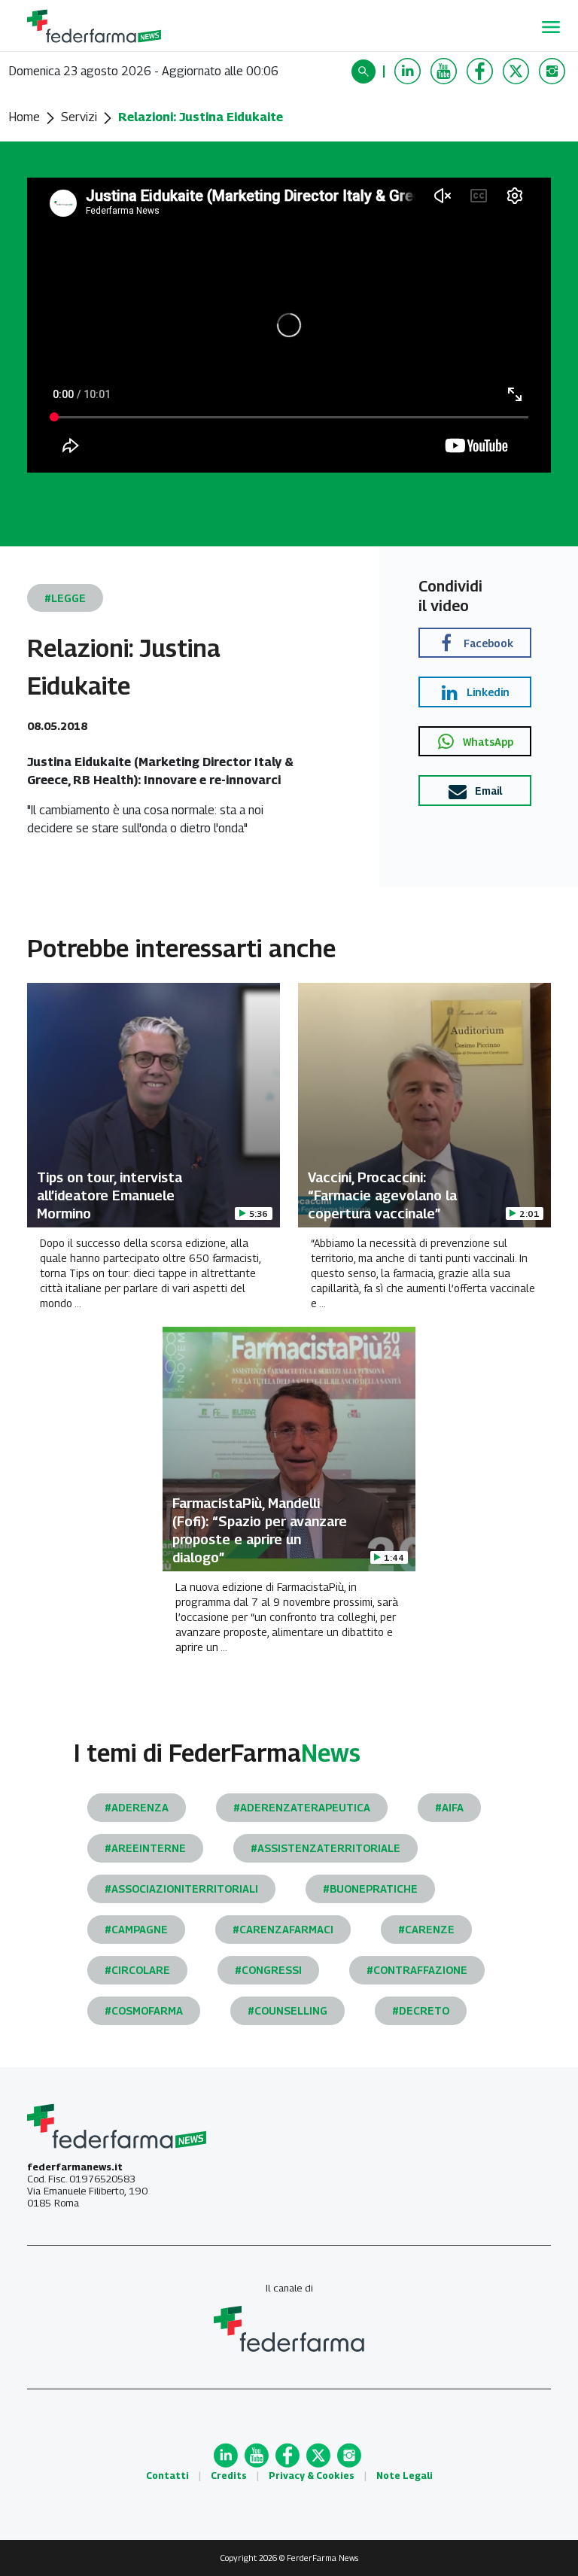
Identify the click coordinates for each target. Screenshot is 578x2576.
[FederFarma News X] (518, 71)
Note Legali (405, 2476)
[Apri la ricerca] (365, 71)
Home (24, 117)
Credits (229, 2476)
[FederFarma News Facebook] (482, 71)
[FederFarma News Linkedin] (409, 71)
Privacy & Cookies (312, 2476)
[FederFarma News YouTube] (446, 71)
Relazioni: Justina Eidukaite (201, 117)
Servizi (79, 117)
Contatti (167, 2476)
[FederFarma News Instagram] (554, 71)
